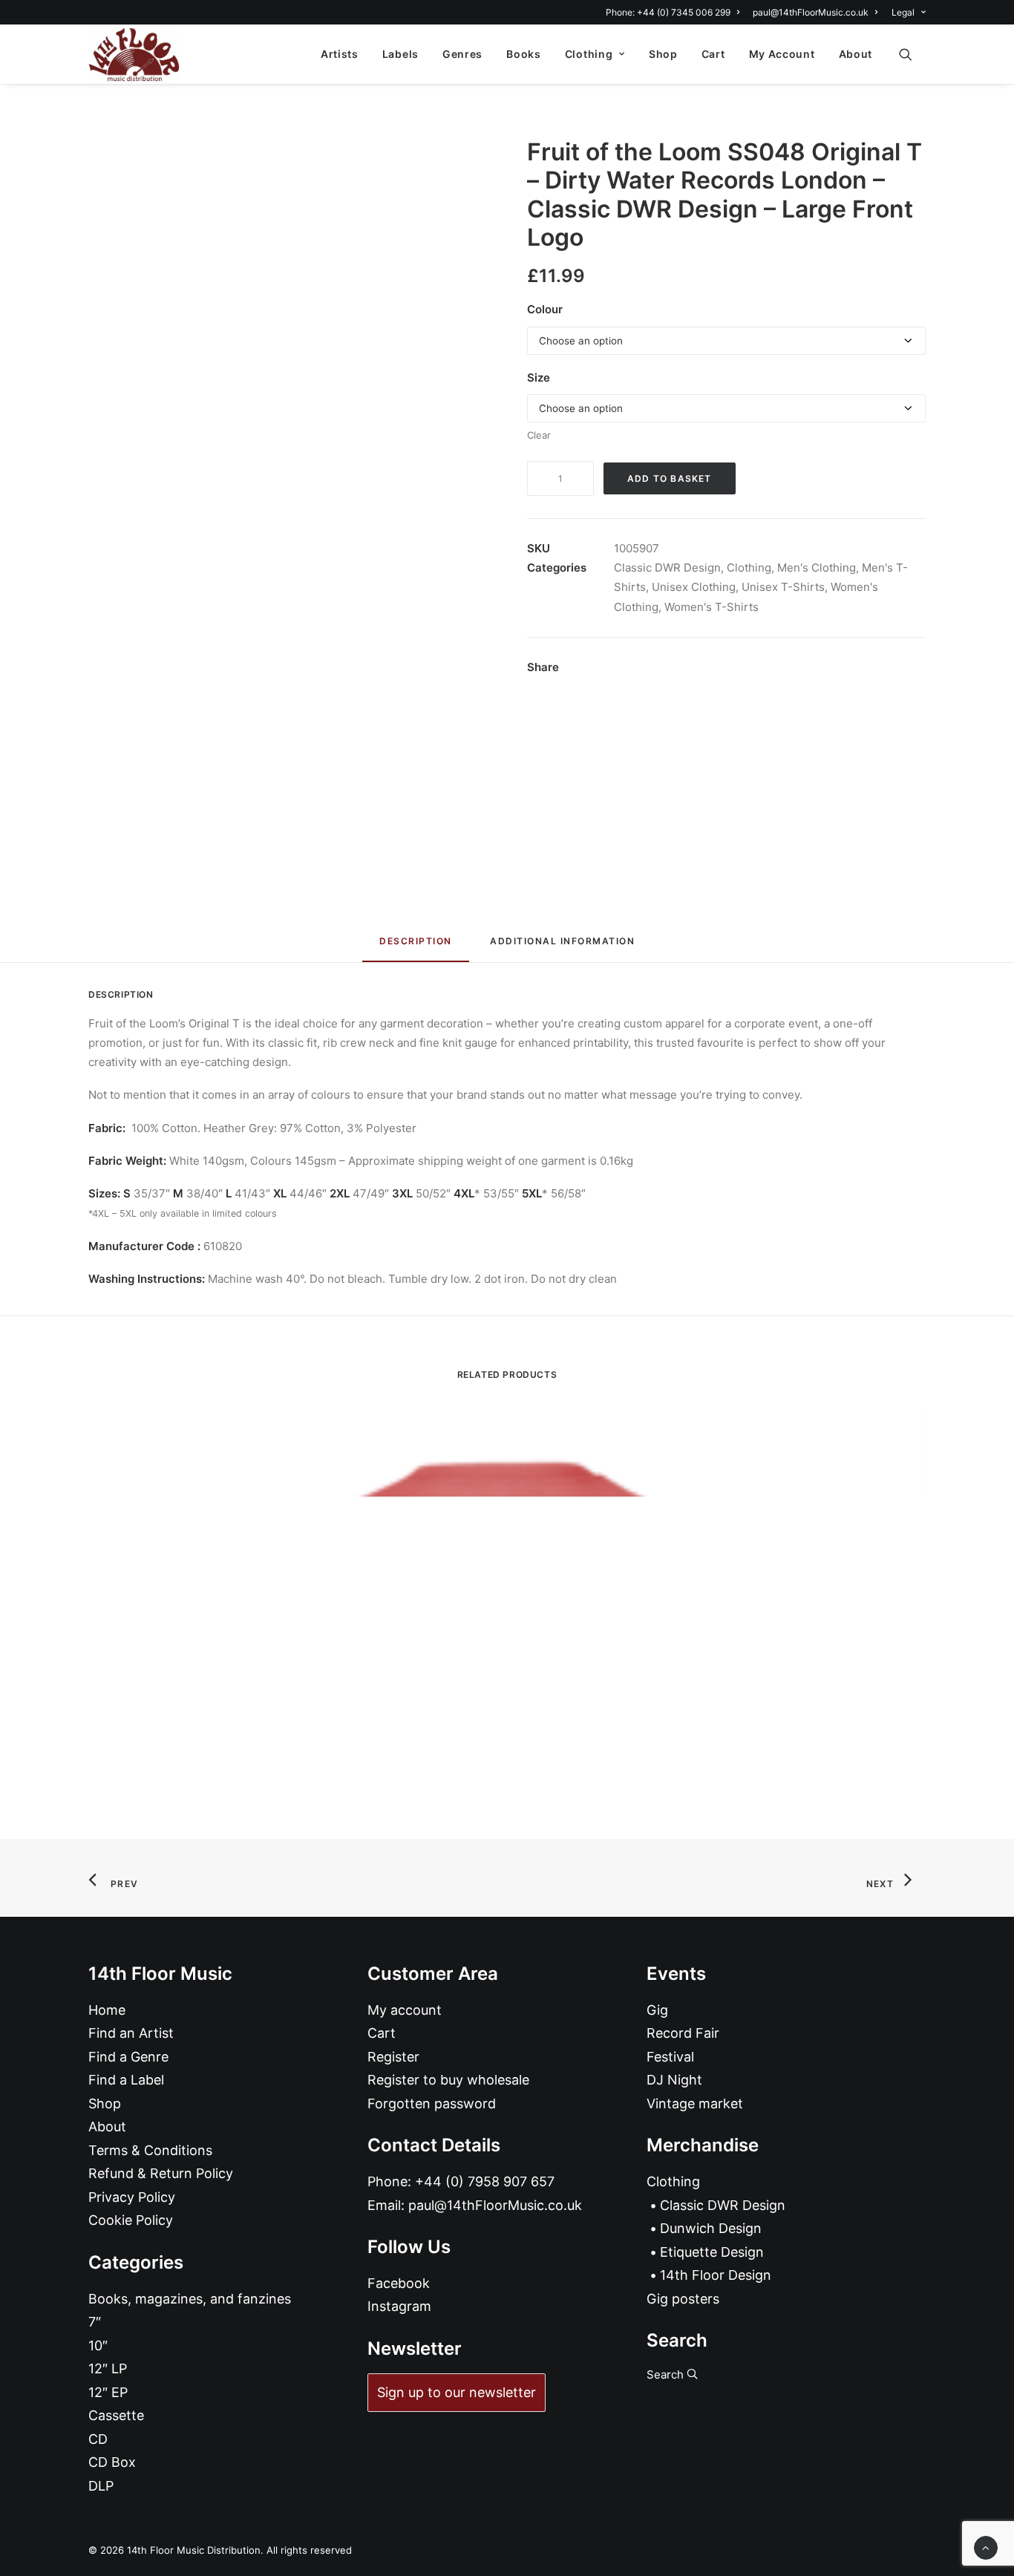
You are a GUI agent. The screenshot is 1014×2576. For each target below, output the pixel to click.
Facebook (399, 2283)
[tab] (562, 947)
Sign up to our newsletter (457, 2392)
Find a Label (126, 2080)
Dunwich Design (711, 2228)
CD (98, 2439)
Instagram (399, 2306)
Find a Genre (128, 2057)
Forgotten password (432, 2103)
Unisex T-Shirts (783, 587)
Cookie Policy (131, 2220)
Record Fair (683, 2033)
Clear (539, 435)
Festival (670, 2057)
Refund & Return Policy (161, 2173)
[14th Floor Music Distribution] (134, 54)
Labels (400, 54)
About (856, 54)
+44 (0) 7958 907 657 (485, 2181)
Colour (545, 309)
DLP (101, 2486)
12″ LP (108, 2369)
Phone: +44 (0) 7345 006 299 (668, 12)
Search (667, 2374)
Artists (340, 54)
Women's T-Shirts (712, 607)
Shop (663, 54)
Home (107, 2010)
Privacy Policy (132, 2197)
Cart (713, 54)
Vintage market (695, 2103)
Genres (462, 54)
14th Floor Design (716, 2275)
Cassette (116, 2415)
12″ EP (108, 2392)
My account (405, 2010)
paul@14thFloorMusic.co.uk (811, 12)
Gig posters (683, 2299)
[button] (912, 54)
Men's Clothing (817, 568)
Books (524, 54)
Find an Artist (131, 2033)
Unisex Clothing (694, 587)
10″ (98, 2345)
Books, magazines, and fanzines (190, 2299)
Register (393, 2057)
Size (539, 377)
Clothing (589, 54)
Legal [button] (903, 12)
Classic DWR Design (667, 568)
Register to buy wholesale (448, 2080)
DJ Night (674, 2080)
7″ (95, 2322)
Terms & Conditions (150, 2150)
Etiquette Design (712, 2252)
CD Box (112, 2462)
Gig (657, 2010)
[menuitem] (675, 12)
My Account (782, 54)
